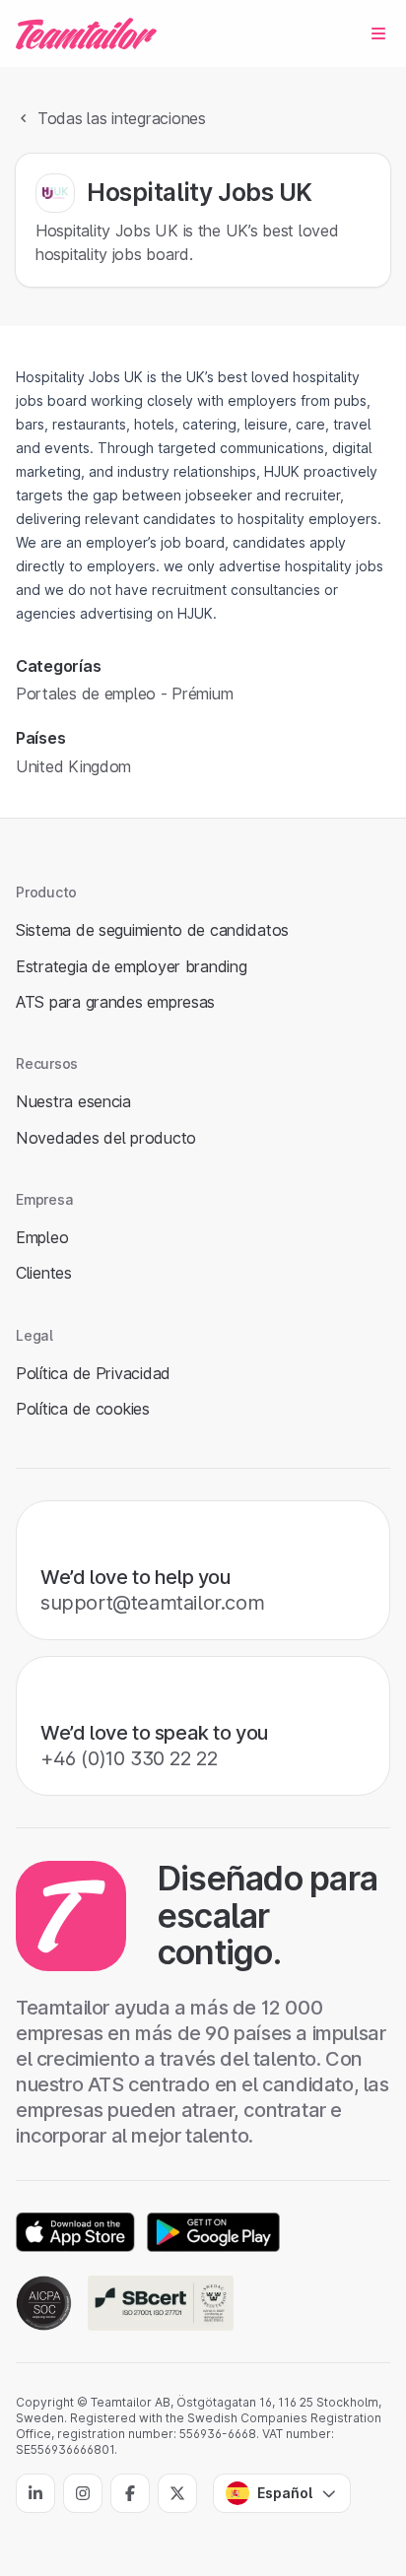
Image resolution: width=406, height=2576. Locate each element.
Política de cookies (83, 1409)
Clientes (44, 1273)
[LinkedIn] (35, 2493)
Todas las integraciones (122, 118)
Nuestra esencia (73, 1101)
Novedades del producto (106, 1138)
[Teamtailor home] (86, 33)
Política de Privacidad (93, 1373)
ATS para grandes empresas (115, 1002)
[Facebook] (130, 2493)
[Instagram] (83, 2493)
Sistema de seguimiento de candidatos (152, 930)
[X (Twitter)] (177, 2493)
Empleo (42, 1237)
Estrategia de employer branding (132, 966)
